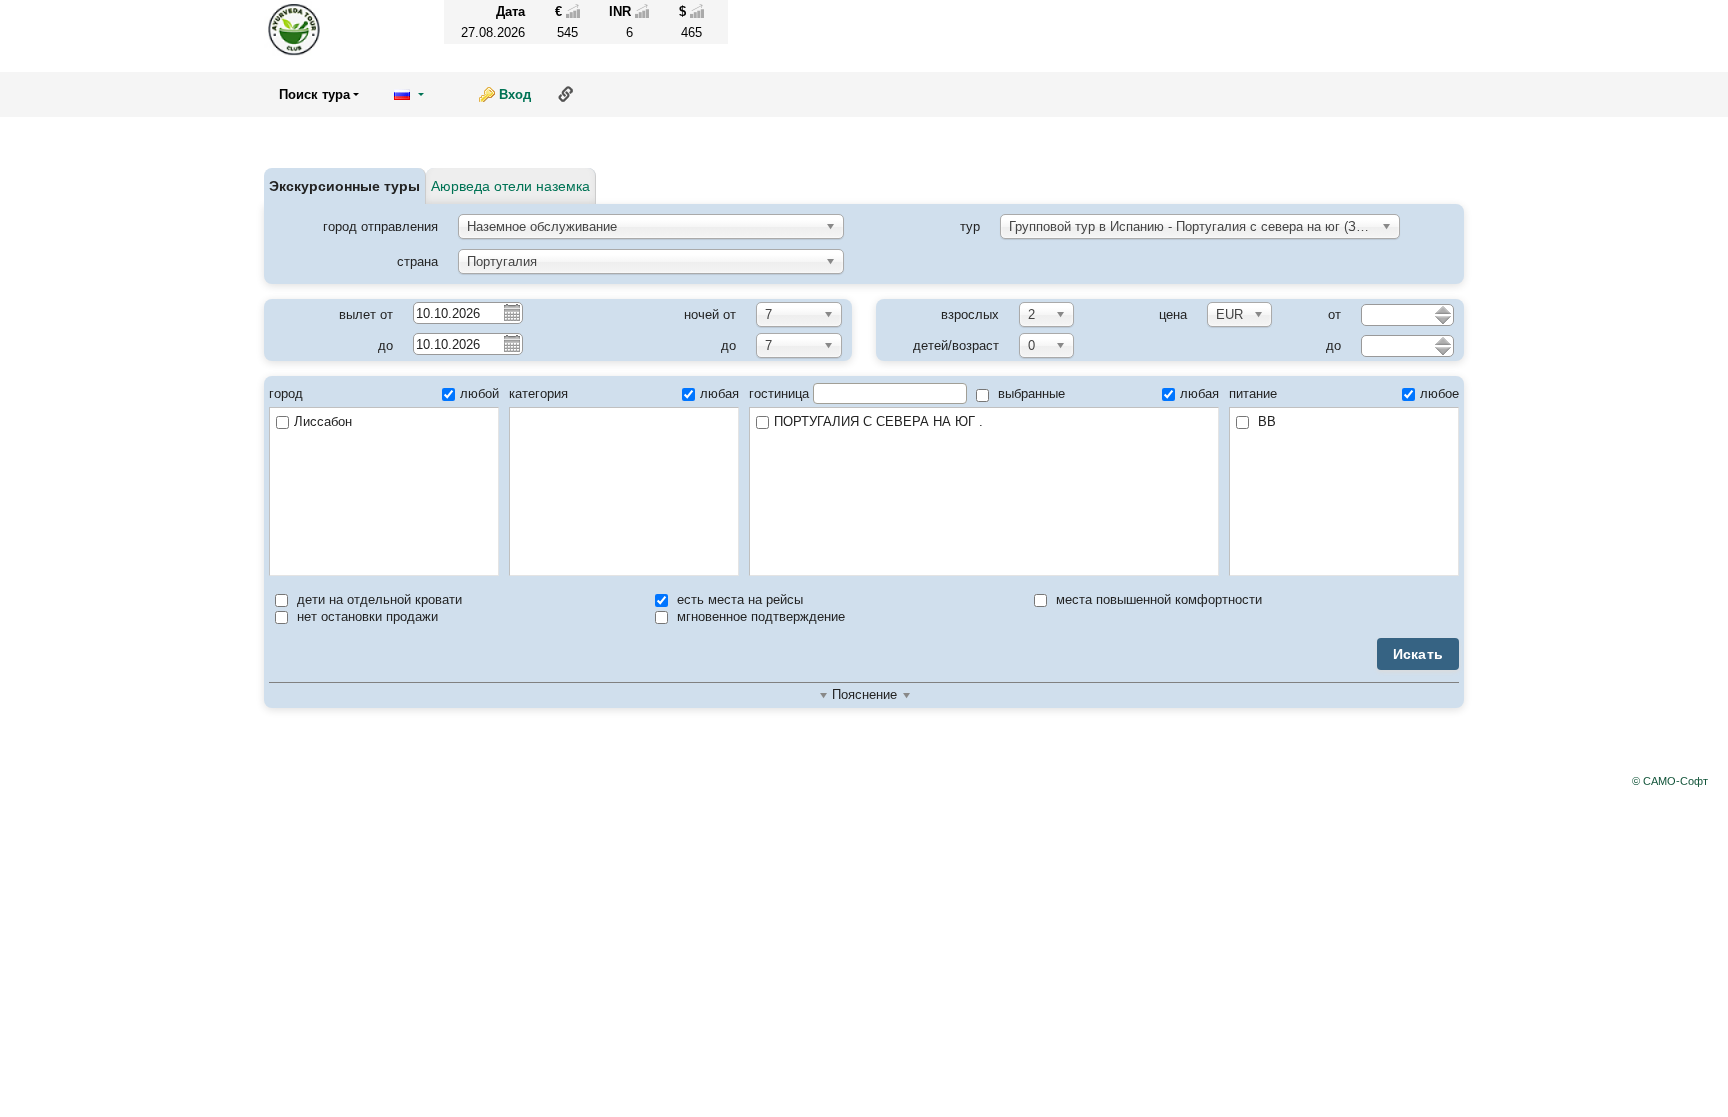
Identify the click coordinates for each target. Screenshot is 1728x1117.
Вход (515, 94)
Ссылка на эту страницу (566, 94)
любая (719, 393)
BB (1265, 421)
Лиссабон (323, 421)
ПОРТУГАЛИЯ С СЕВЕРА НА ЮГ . (878, 421)
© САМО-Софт (1670, 781)
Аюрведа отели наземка (510, 186)
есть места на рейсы (738, 599)
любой (479, 393)
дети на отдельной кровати (377, 599)
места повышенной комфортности (1157, 599)
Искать (1418, 654)
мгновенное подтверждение (759, 616)
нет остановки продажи (365, 616)
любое (1439, 393)
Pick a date (511, 312)
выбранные (1029, 393)
